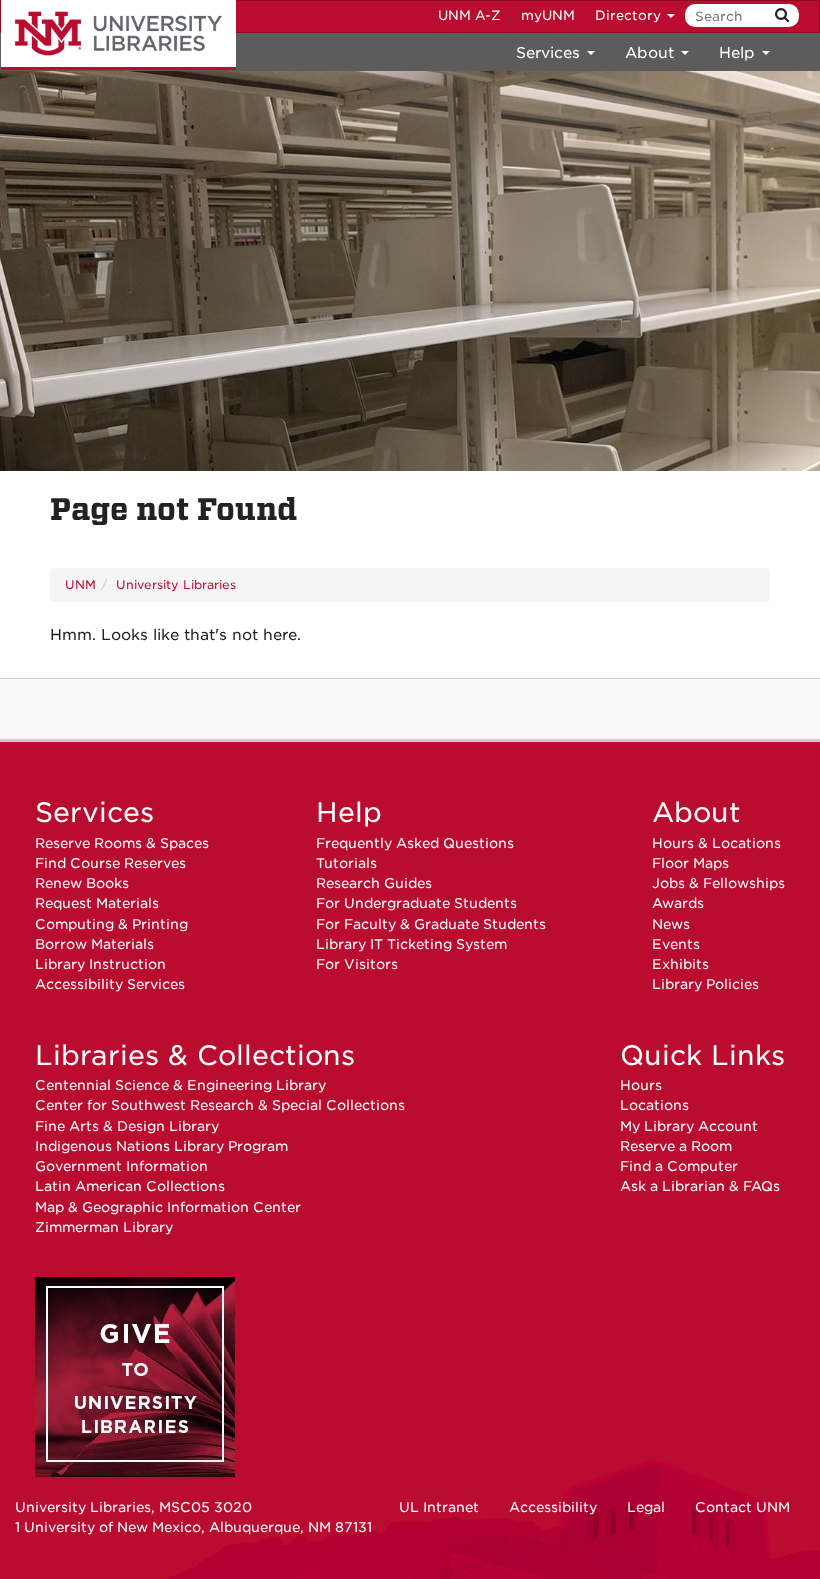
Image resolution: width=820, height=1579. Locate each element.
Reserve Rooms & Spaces (122, 843)
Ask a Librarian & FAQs (700, 1186)
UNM (80, 584)
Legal (646, 1507)
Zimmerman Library (104, 1227)
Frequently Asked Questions (415, 843)
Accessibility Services (110, 984)
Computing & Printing (111, 924)
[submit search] (782, 15)
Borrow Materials (94, 944)
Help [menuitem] (739, 53)
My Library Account (689, 1126)
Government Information (121, 1166)
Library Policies (705, 984)
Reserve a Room (676, 1146)
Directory (630, 15)
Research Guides (374, 883)
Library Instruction (100, 964)
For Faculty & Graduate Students (431, 924)
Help (349, 812)
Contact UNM (742, 1507)
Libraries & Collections (195, 1055)
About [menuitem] (652, 53)
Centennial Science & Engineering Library (180, 1085)
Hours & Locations (716, 843)
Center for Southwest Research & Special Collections (220, 1105)
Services (94, 812)
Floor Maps (690, 863)
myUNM (548, 15)
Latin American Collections (130, 1186)
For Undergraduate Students (416, 903)
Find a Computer (679, 1166)
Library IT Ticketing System (411, 944)
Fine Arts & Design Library (127, 1126)
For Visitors (357, 964)
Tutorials (346, 863)
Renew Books (82, 883)
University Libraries (118, 35)
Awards (678, 903)
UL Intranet (439, 1507)
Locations (654, 1105)
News (671, 924)
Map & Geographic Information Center (168, 1207)
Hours (641, 1085)
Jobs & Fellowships (718, 883)
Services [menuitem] (550, 53)
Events (676, 944)
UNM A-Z (469, 15)
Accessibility (553, 1507)
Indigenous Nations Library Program (161, 1146)
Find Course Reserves (110, 863)
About (696, 812)
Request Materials (97, 903)
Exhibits (680, 964)
